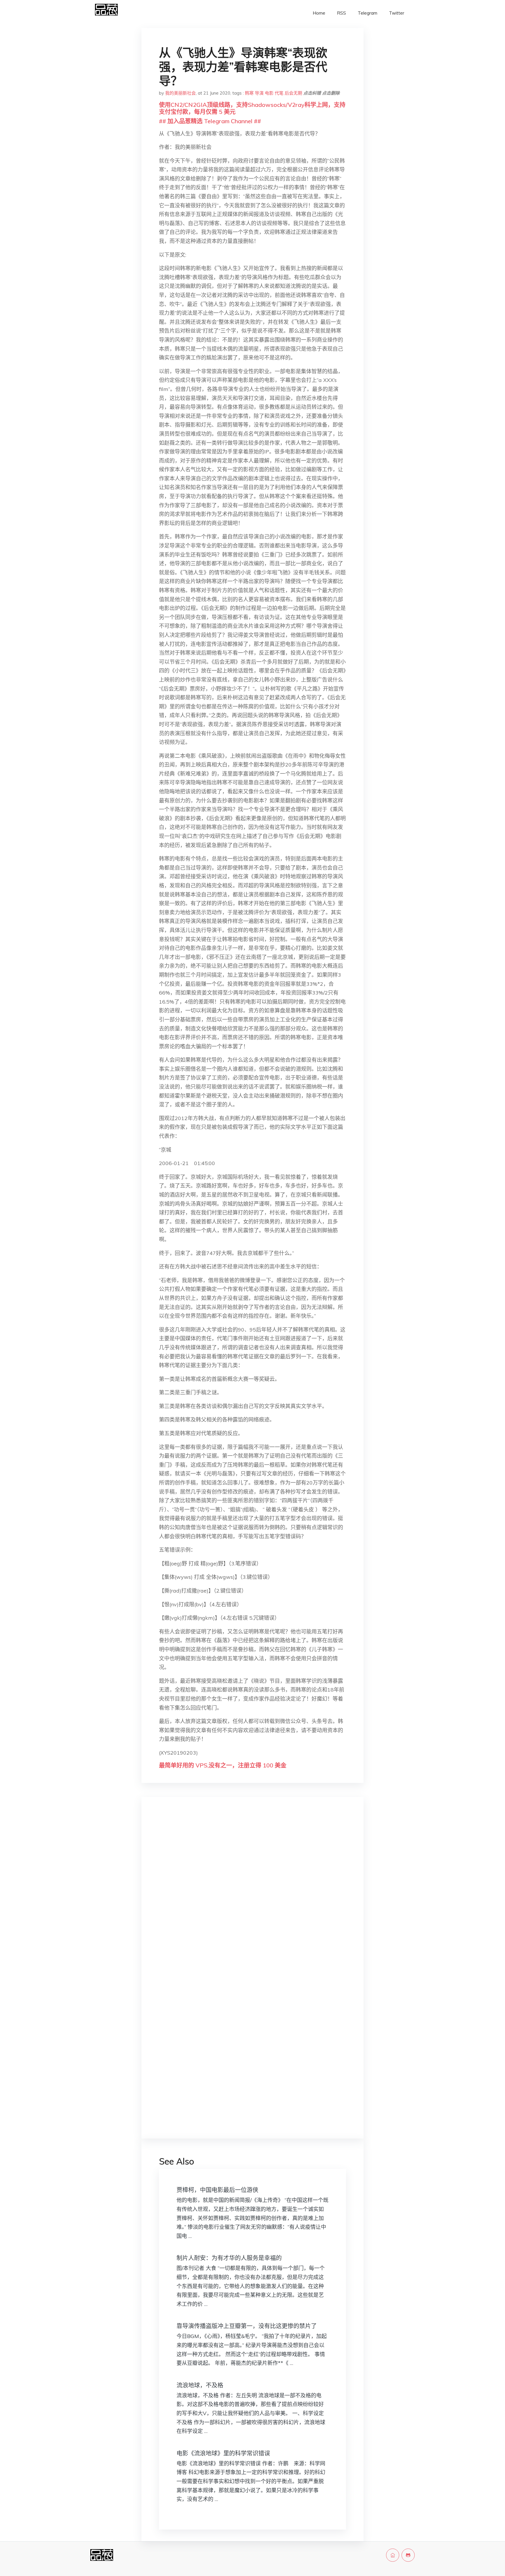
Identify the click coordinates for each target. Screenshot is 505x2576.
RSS (341, 13)
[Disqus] (252, 1894)
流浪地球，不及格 (200, 2385)
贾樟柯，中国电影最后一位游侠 (217, 2190)
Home (319, 13)
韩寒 (249, 93)
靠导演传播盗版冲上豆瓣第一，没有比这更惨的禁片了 (247, 2326)
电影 (269, 93)
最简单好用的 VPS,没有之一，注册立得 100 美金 (223, 1765)
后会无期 (293, 93)
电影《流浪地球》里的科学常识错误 (223, 2453)
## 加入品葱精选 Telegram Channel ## (210, 121)
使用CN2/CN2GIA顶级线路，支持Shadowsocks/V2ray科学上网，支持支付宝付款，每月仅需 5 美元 (252, 108)
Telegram (367, 13)
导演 (259, 93)
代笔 (279, 93)
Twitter (397, 13)
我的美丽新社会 (180, 93)
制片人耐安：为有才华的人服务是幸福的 (229, 2258)
